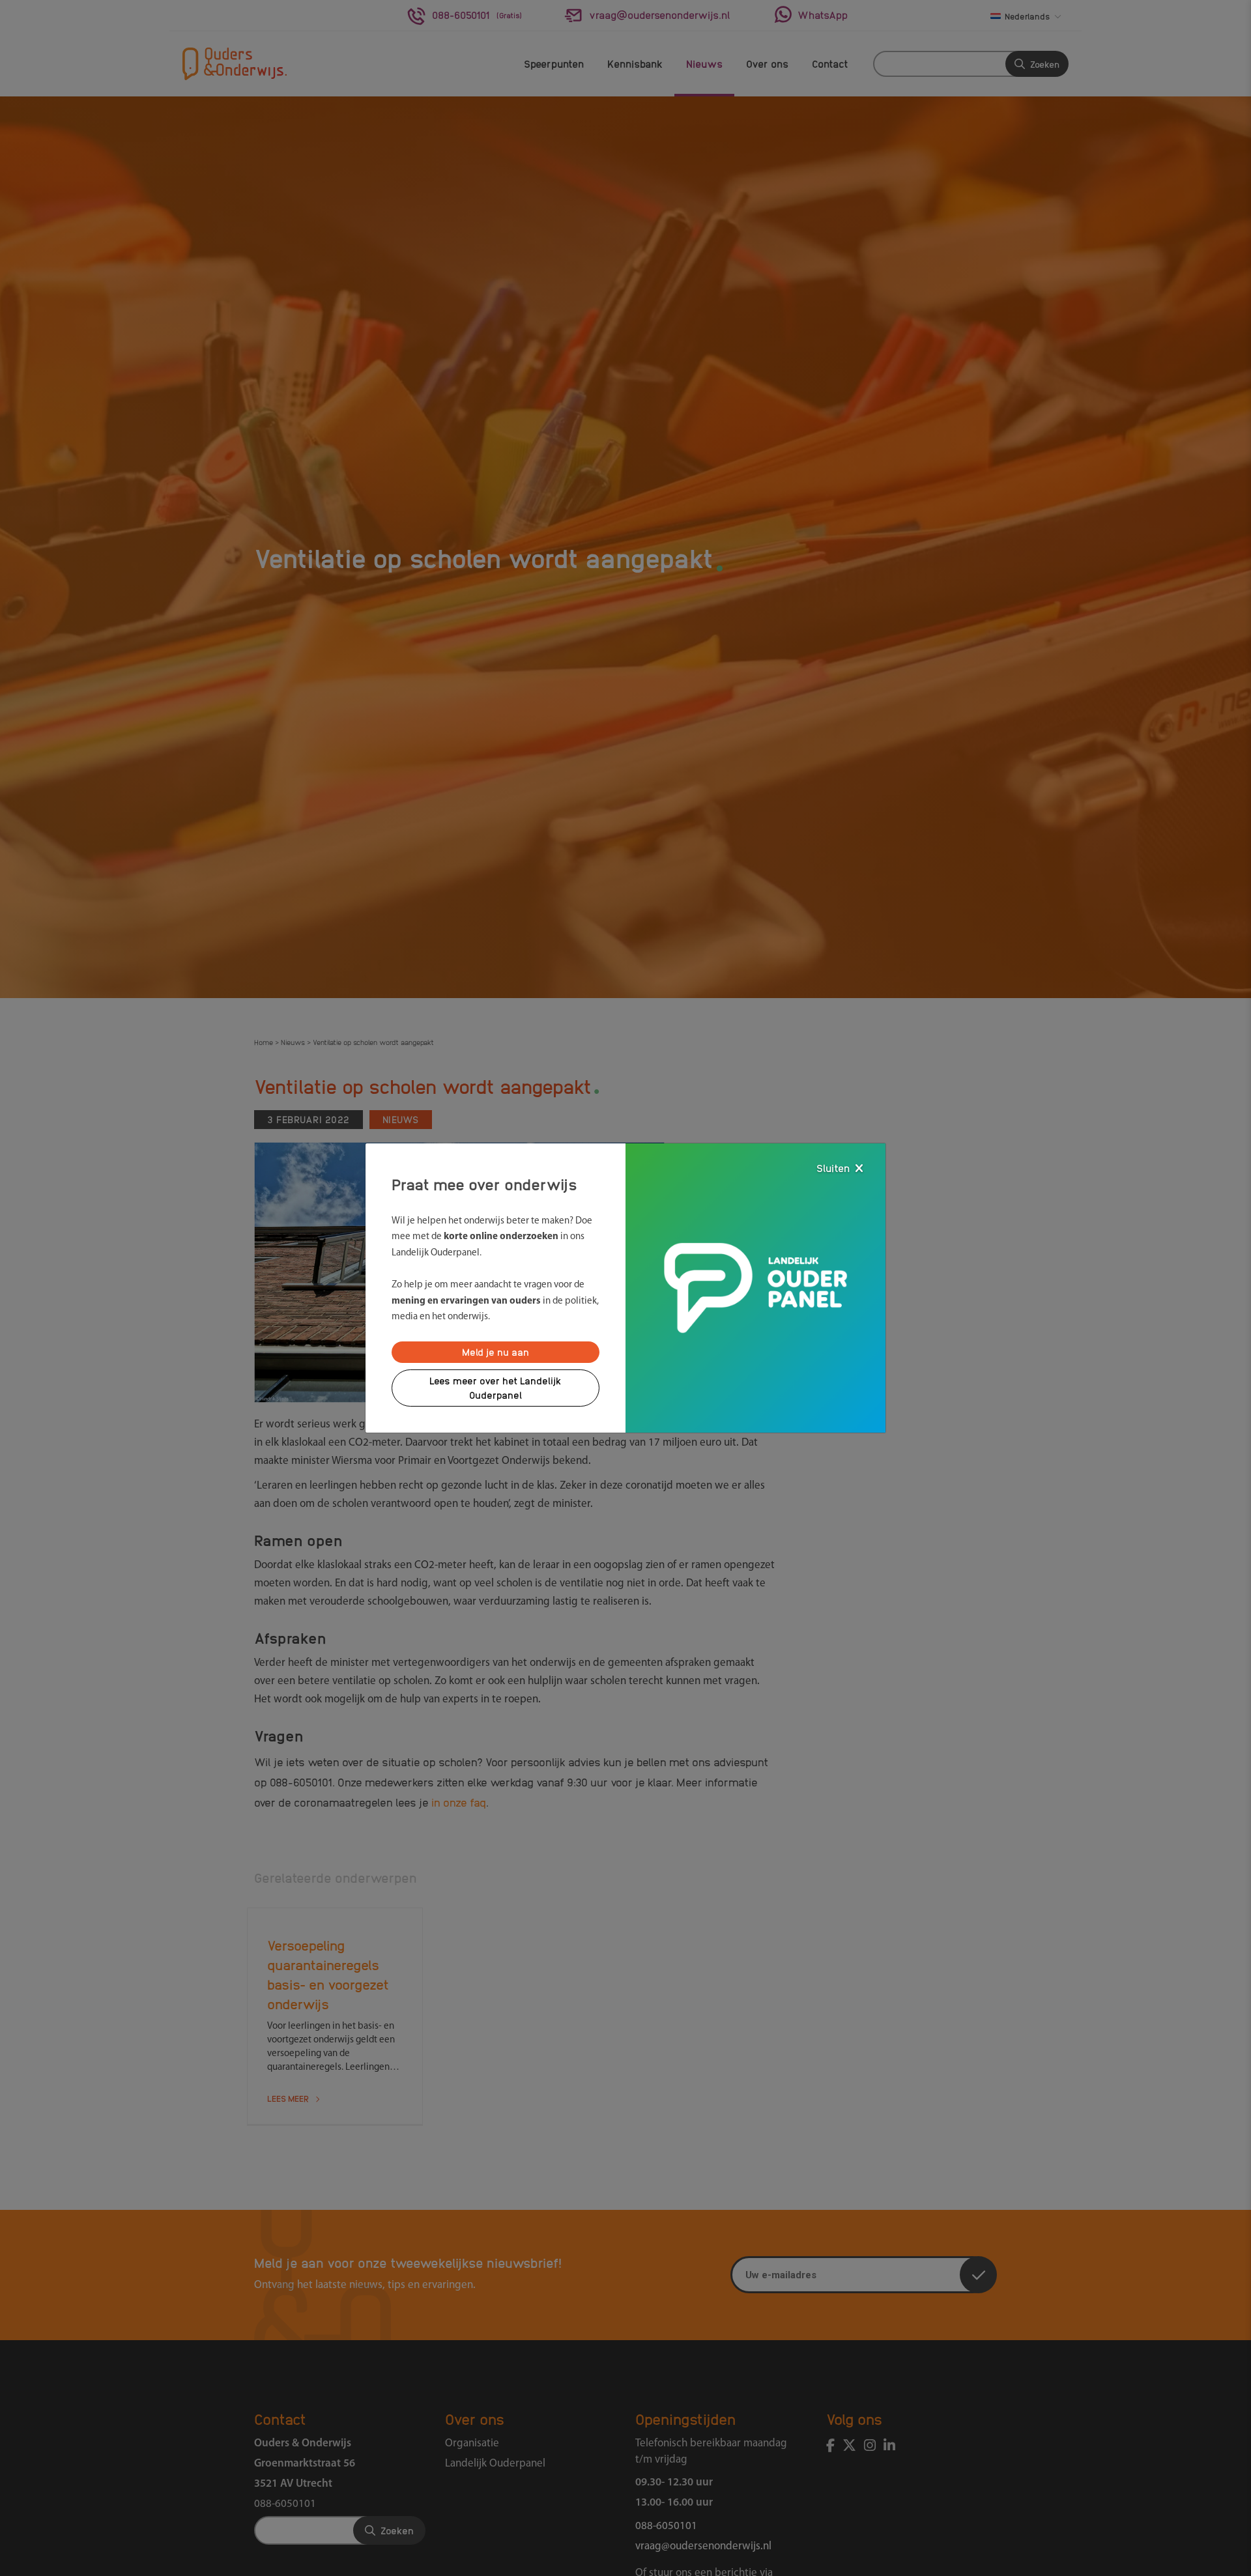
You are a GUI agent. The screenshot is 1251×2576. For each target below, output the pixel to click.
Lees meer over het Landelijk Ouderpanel (496, 1388)
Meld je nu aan (496, 1352)
